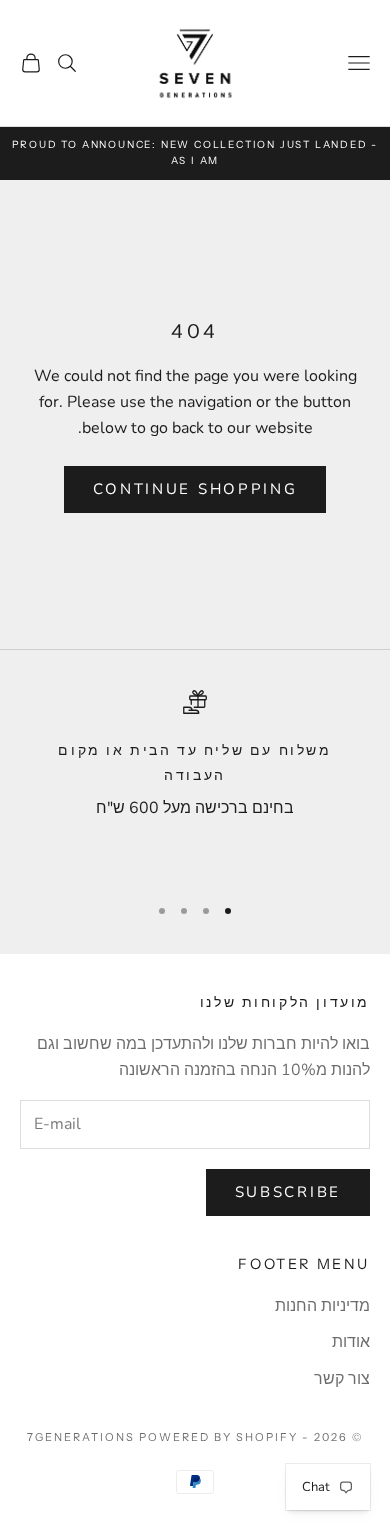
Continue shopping (195, 489)
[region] (195, 783)
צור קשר (342, 1379)
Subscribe (288, 1192)
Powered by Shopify (218, 1437)
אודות (351, 1342)
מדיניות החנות (322, 1306)
